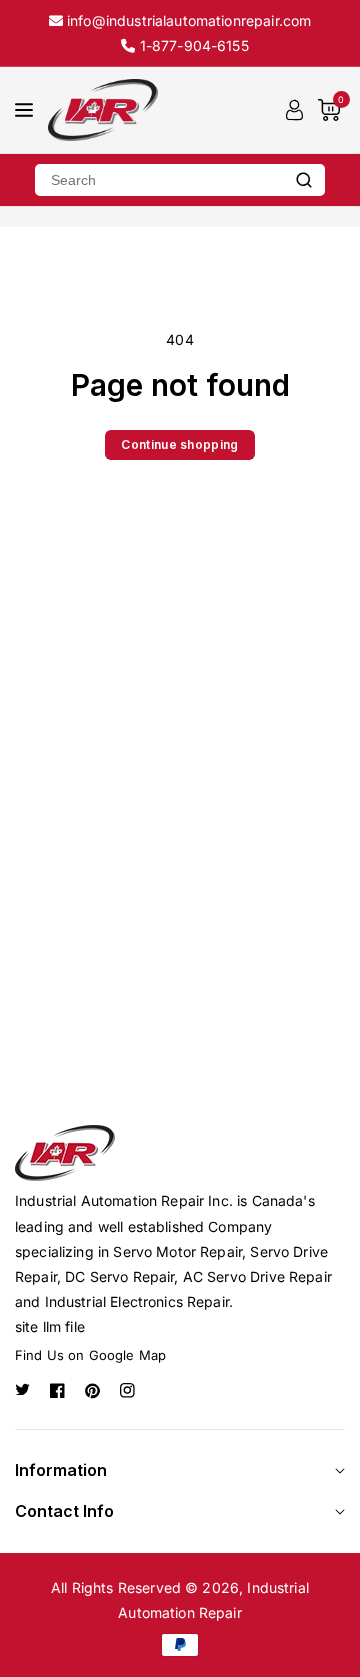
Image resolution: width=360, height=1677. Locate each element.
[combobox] (159, 180)
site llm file (50, 1326)
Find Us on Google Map (90, 1355)
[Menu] (24, 110)
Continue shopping (179, 444)
